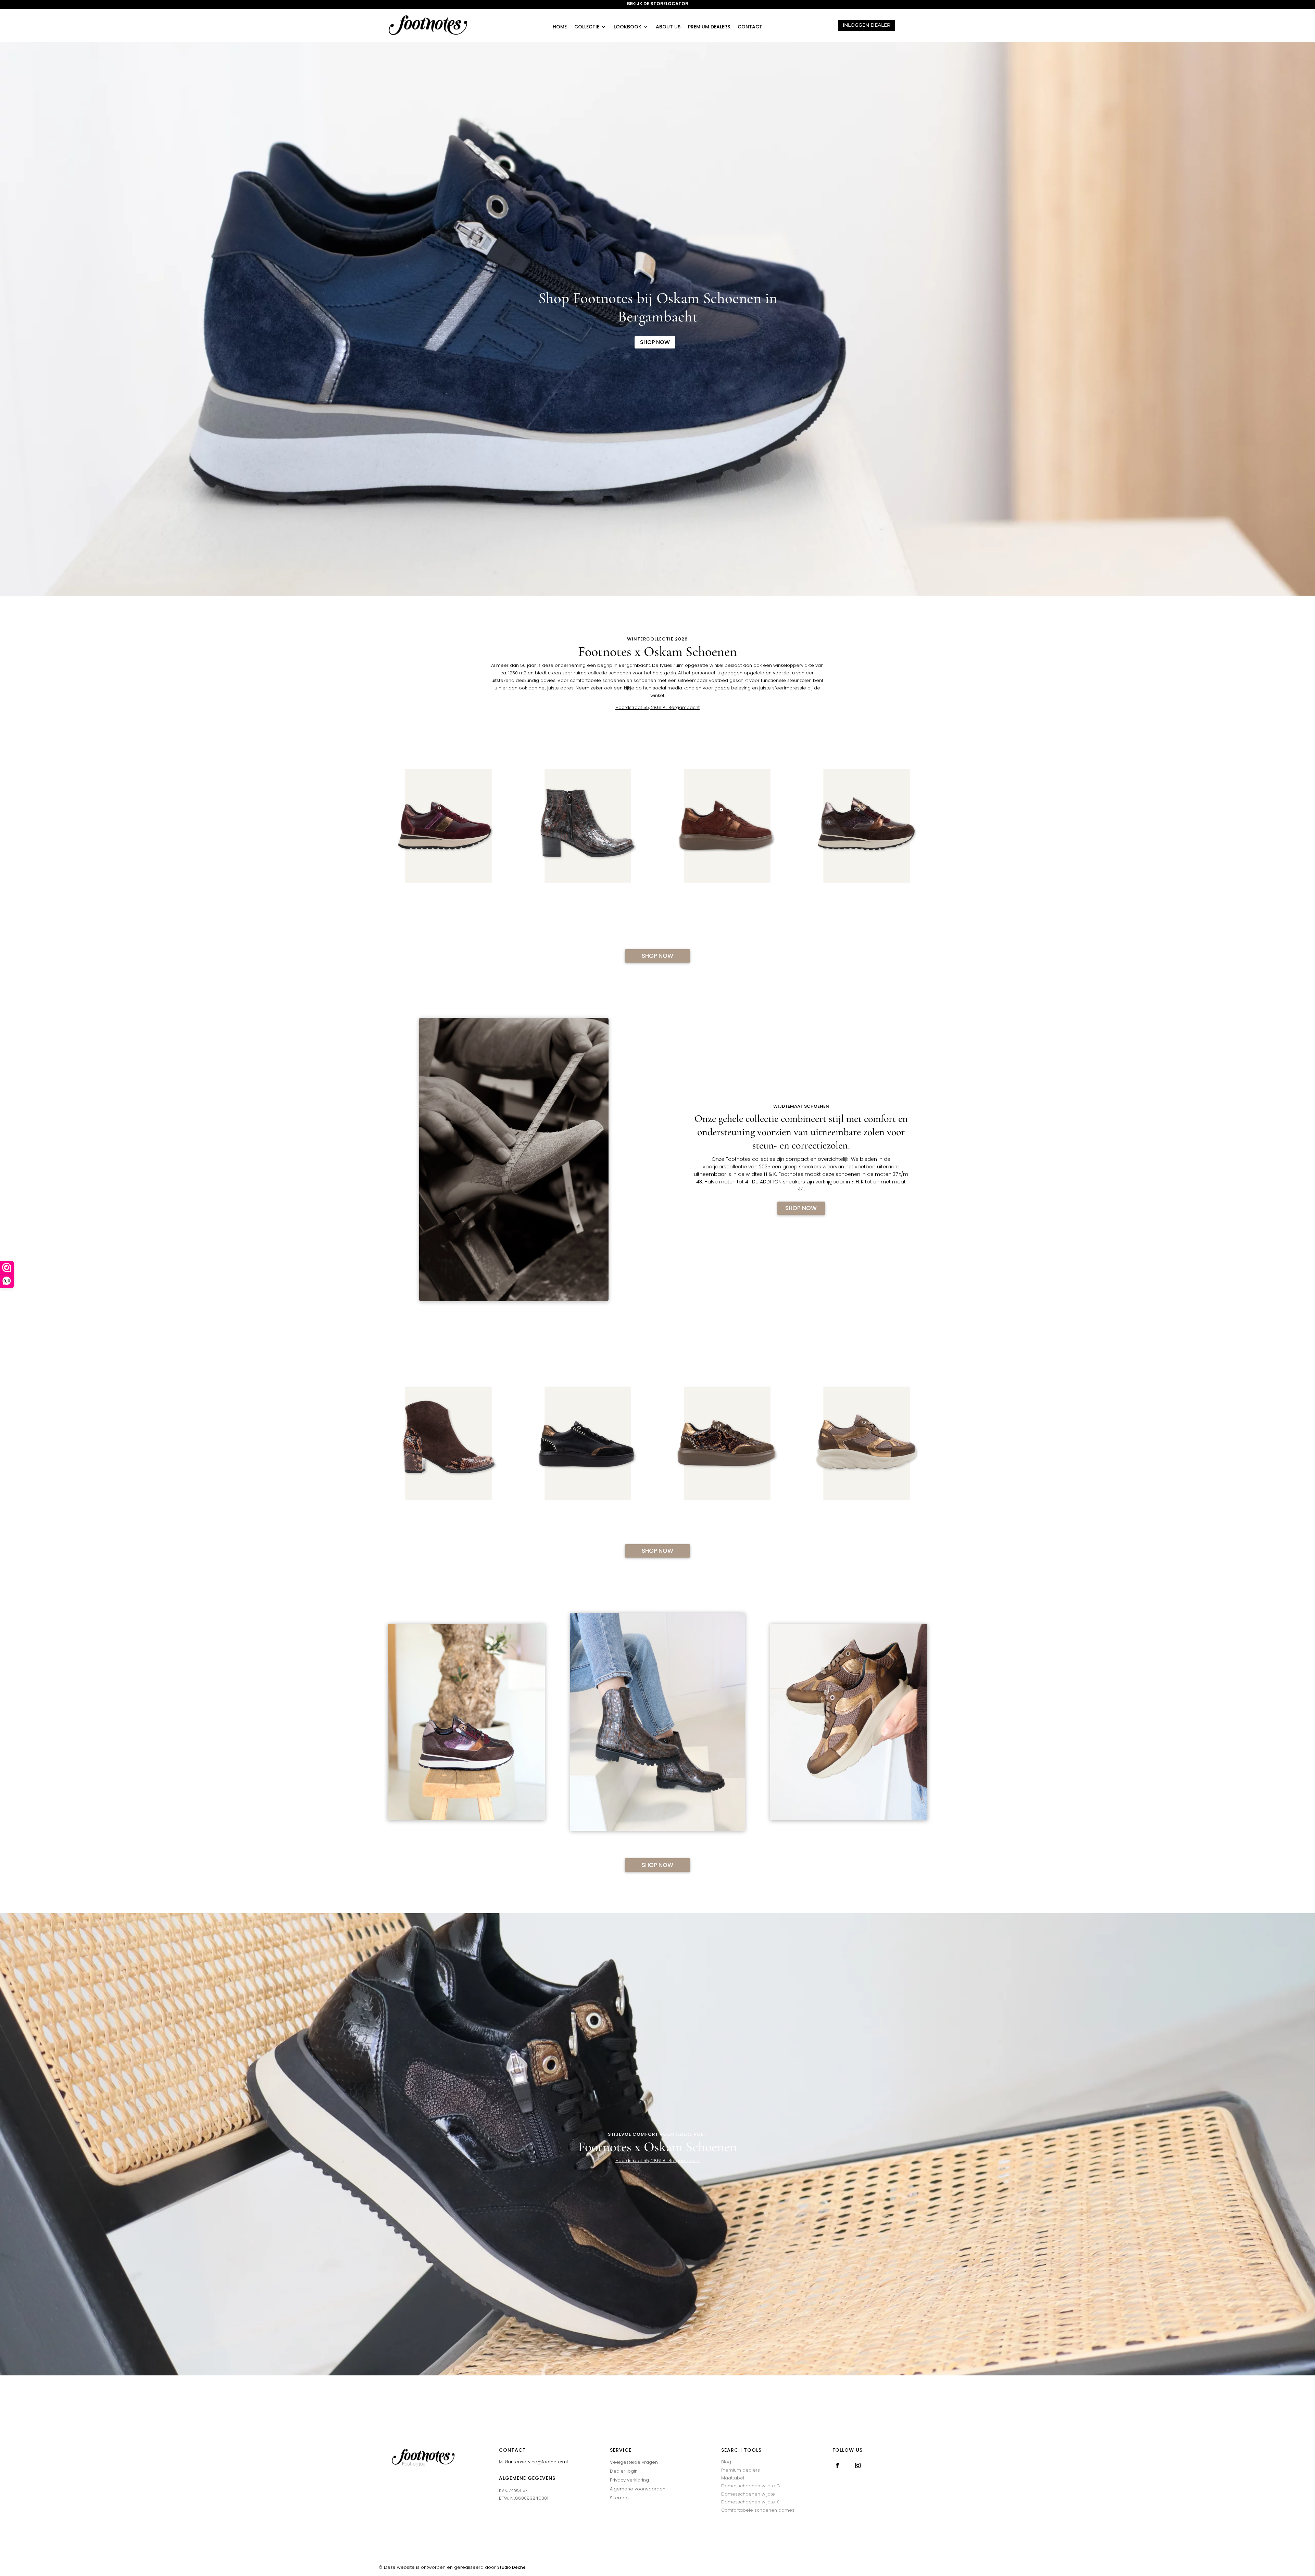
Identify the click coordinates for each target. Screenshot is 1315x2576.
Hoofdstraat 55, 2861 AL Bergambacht (657, 707)
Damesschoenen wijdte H (750, 2494)
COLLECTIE (587, 27)
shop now (655, 342)
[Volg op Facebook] (837, 2465)
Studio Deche (511, 2567)
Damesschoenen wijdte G (751, 2486)
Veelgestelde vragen (634, 2462)
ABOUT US (668, 27)
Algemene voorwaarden (638, 2489)
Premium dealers (709, 27)
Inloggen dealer (867, 25)
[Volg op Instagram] (858, 2465)
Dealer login (624, 2471)
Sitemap (619, 2498)
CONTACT (750, 27)
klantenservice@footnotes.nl (536, 2462)
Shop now (657, 956)
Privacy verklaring (629, 2480)
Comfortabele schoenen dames (758, 2510)
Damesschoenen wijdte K (750, 2502)
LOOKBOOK (628, 27)
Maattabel (733, 2478)
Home (560, 27)
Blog (726, 2462)
